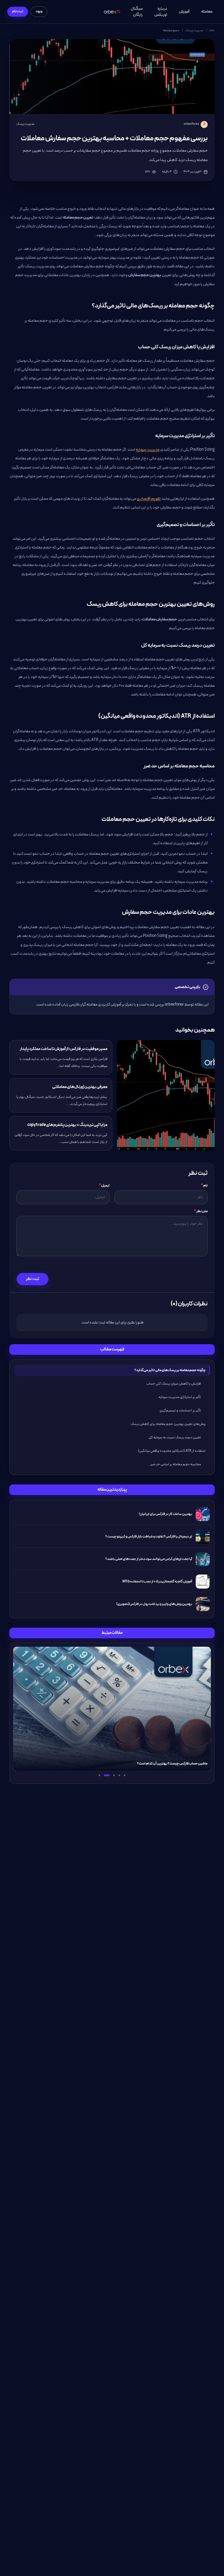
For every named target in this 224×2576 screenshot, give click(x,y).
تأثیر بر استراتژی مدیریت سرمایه (180, 1397)
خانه (212, 31)
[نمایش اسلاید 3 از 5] (114, 1775)
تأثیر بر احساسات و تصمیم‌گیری (180, 1411)
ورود (39, 11)
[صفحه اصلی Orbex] (112, 12)
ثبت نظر (33, 1279)
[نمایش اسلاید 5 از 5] (99, 1775)
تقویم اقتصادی (149, 499)
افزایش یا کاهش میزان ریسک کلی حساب (174, 1384)
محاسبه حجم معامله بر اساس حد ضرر (176, 1464)
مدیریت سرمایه (148, 450)
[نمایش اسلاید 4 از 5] (107, 1775)
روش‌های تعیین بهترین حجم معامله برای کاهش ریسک (168, 1424)
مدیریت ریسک (194, 31)
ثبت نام (18, 11)
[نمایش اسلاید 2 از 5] (119, 1775)
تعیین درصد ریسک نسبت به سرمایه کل (175, 1437)
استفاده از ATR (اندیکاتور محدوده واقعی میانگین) (172, 1451)
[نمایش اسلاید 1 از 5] (125, 1775)
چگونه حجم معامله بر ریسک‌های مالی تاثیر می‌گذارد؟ (170, 1370)
